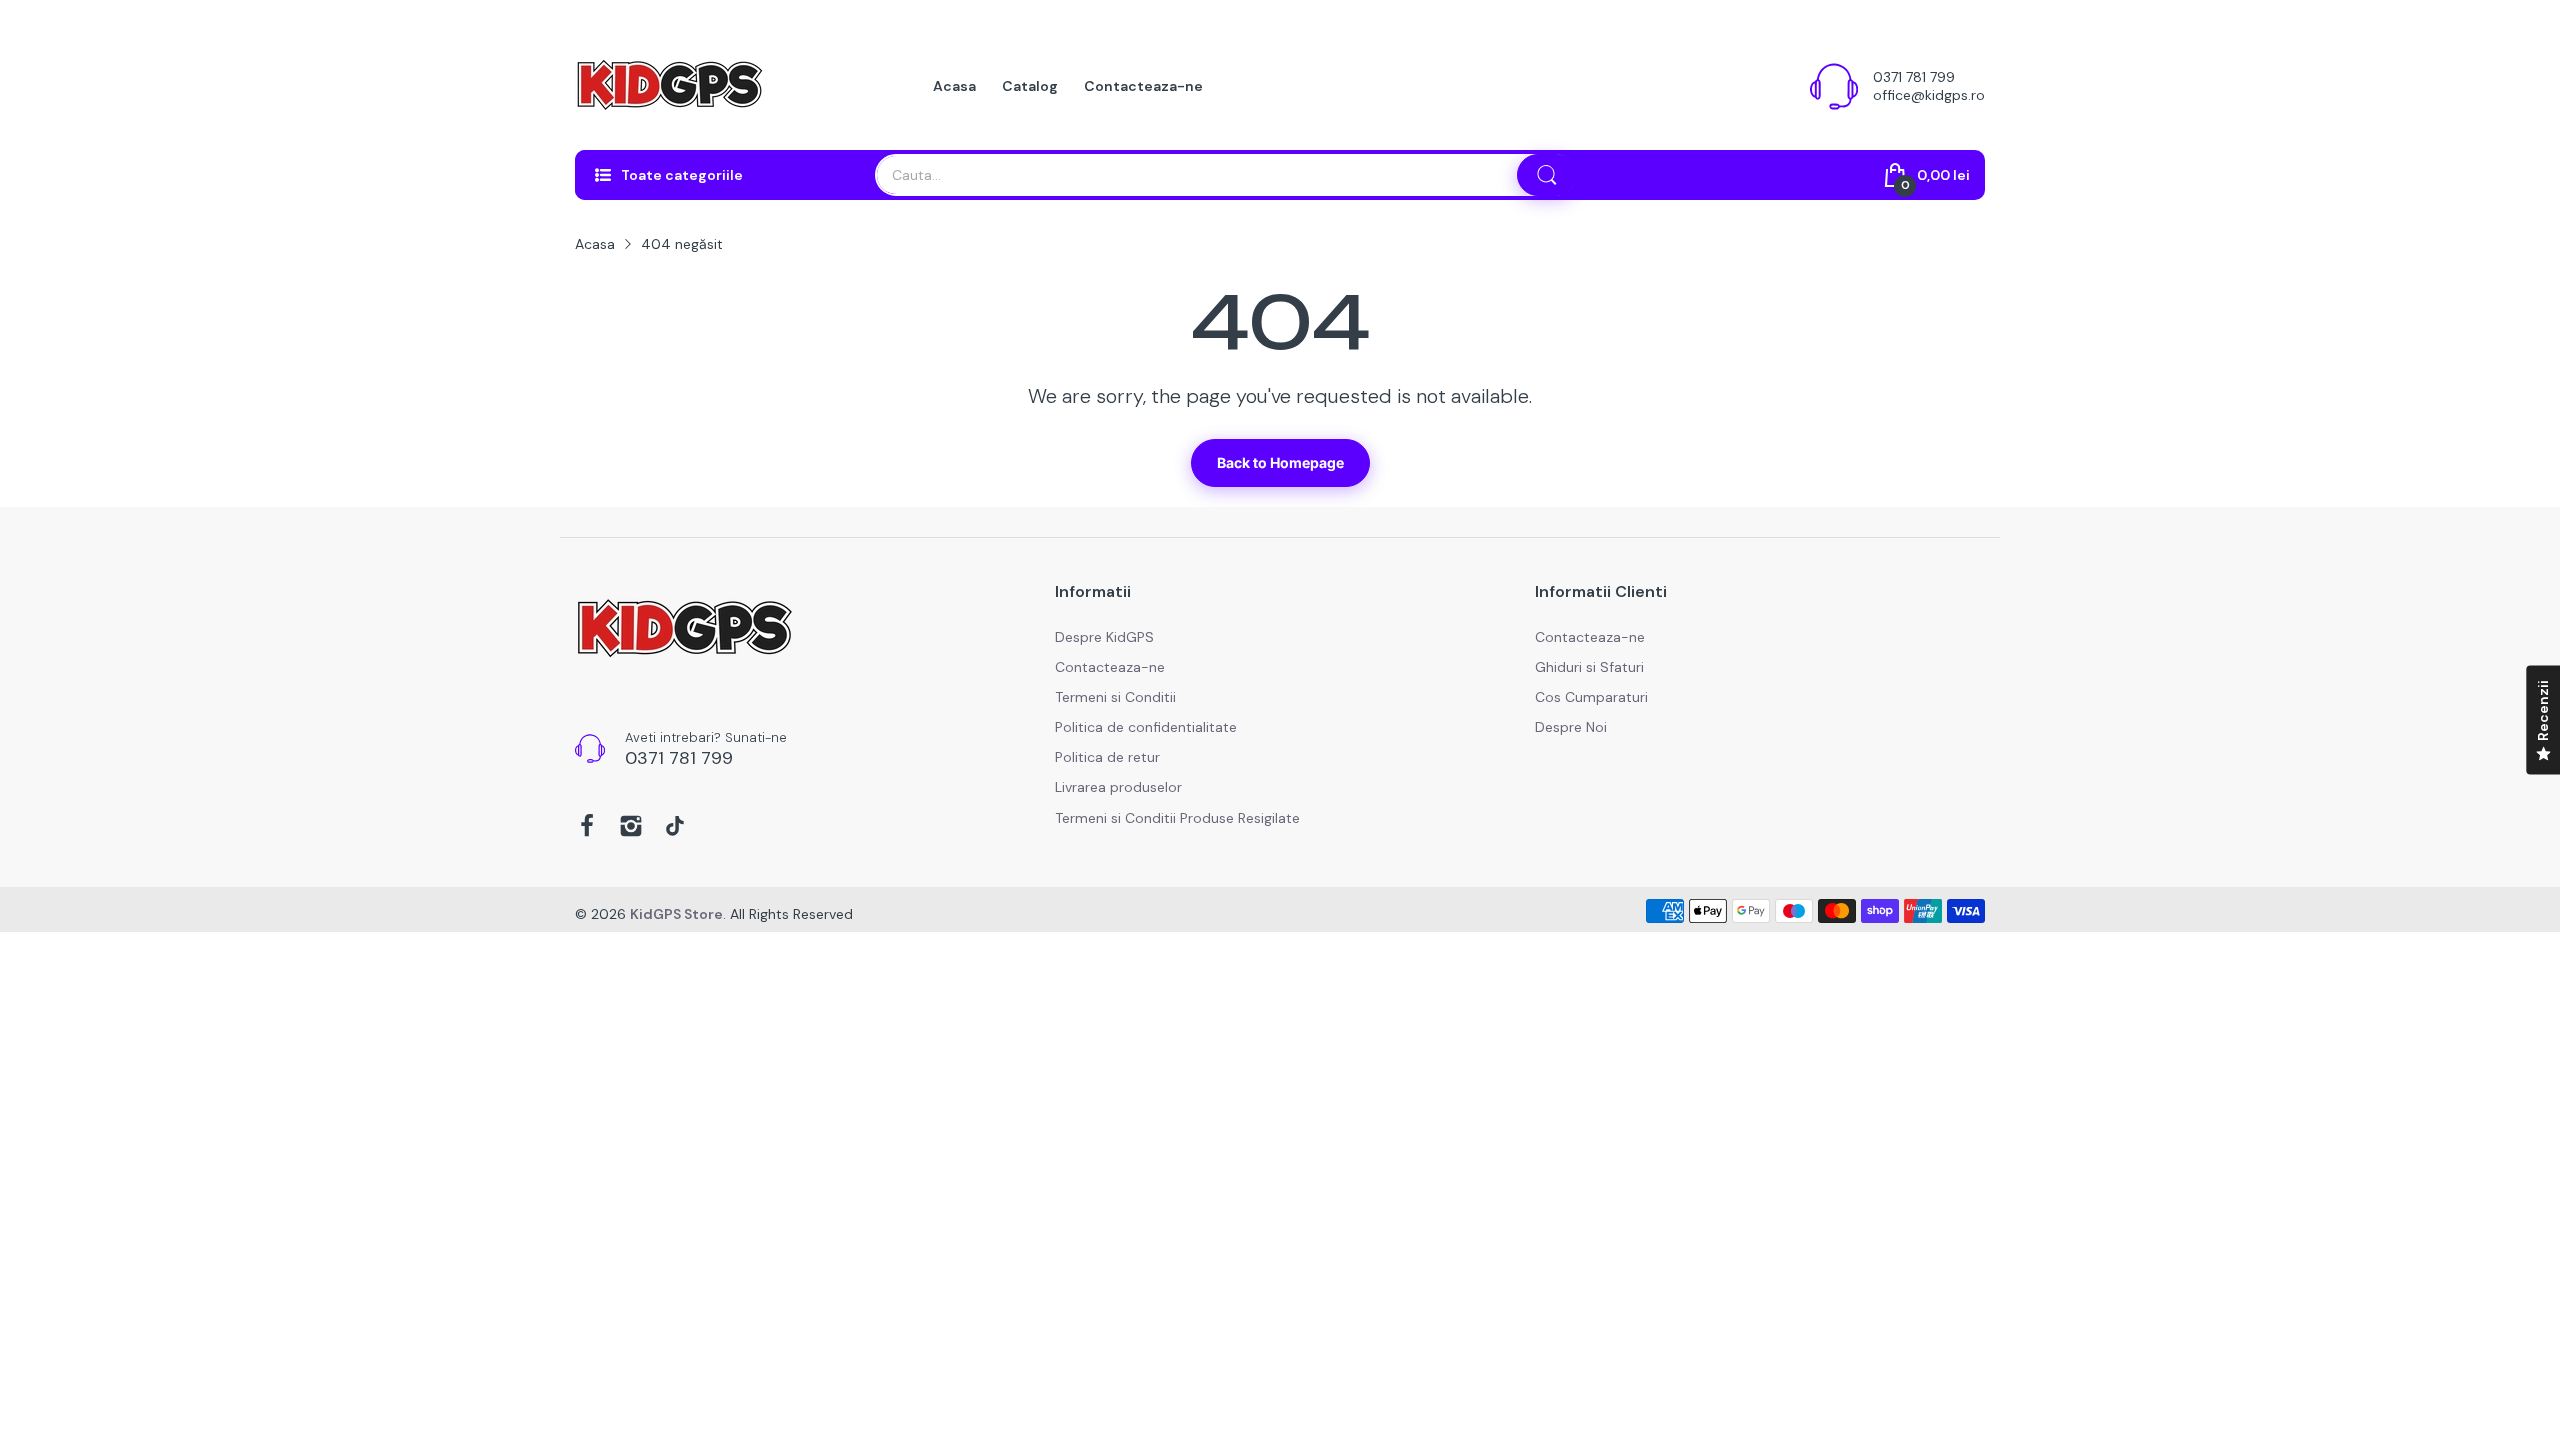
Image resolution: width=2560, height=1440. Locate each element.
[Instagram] (631, 828)
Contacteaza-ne (1110, 667)
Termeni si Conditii (1115, 697)
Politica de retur (1107, 757)
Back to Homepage (1280, 462)
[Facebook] (587, 828)
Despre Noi (1571, 727)
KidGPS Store (676, 914)
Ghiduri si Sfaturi (1589, 667)
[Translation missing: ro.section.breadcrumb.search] (1547, 175)
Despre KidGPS (1104, 637)
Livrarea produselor (1118, 787)
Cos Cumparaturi (1591, 697)
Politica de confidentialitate (1146, 727)
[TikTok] (675, 828)
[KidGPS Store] (670, 86)
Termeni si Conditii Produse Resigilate (1177, 818)
